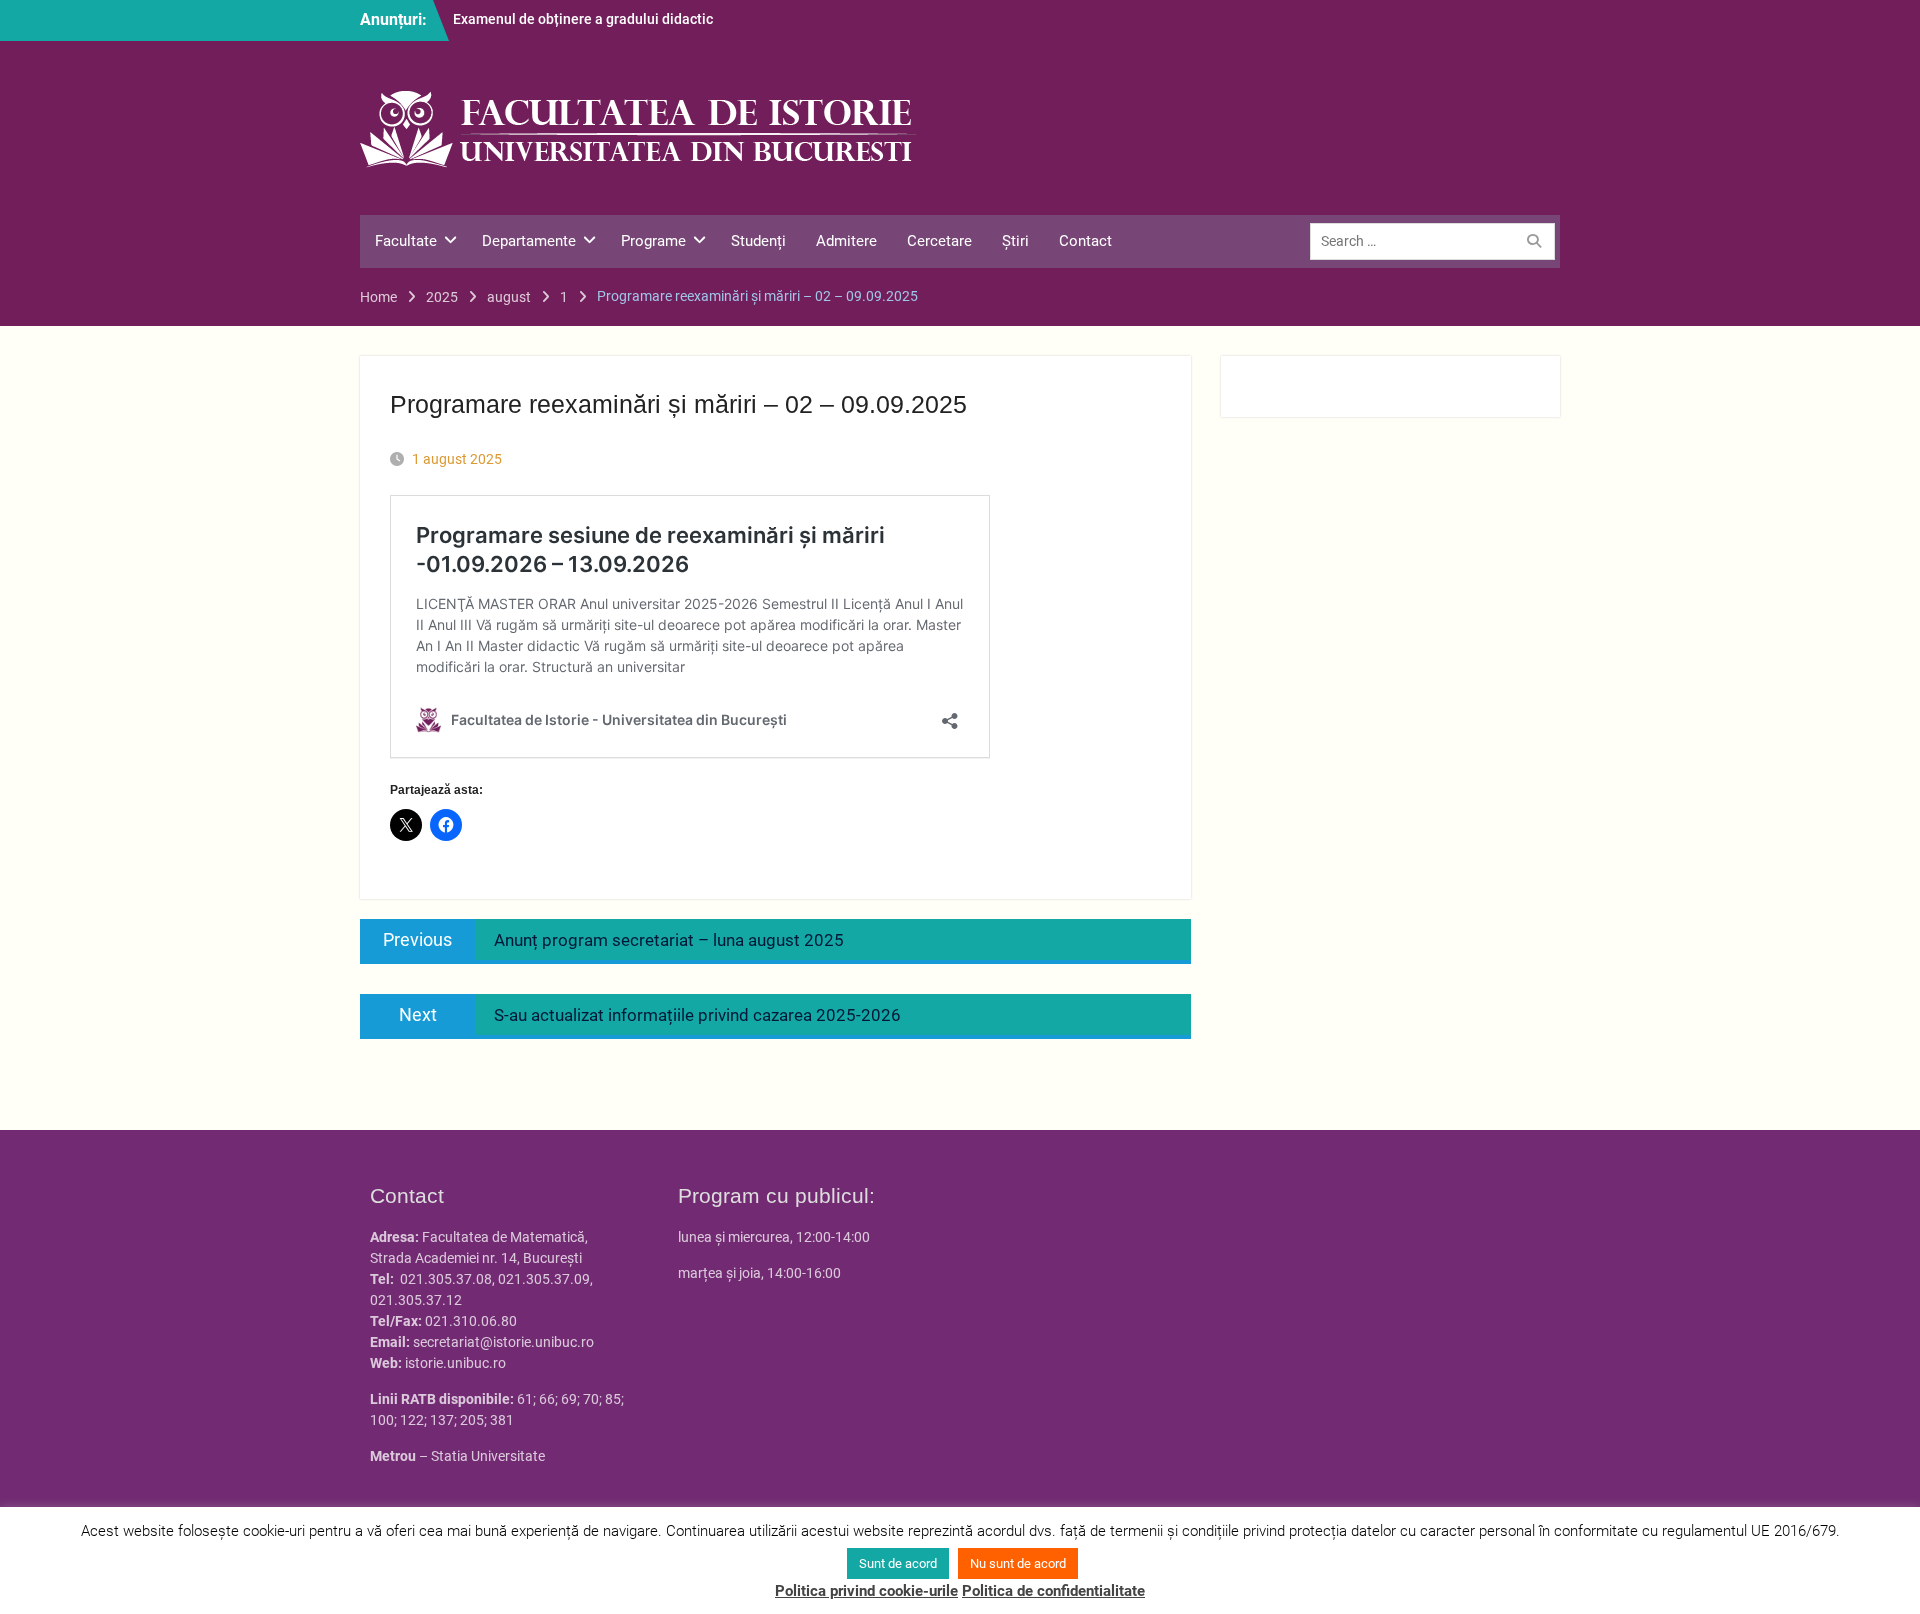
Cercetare (939, 241)
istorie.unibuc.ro (455, 1363)
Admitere (846, 241)
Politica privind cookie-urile (866, 1591)
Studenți (758, 241)
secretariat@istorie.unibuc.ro (503, 1342)
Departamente (529, 241)
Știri (1015, 241)
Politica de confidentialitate (1053, 1591)
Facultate (406, 241)
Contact (1085, 241)
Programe (653, 241)
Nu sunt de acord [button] (1018, 1563)
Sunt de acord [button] (898, 1563)
